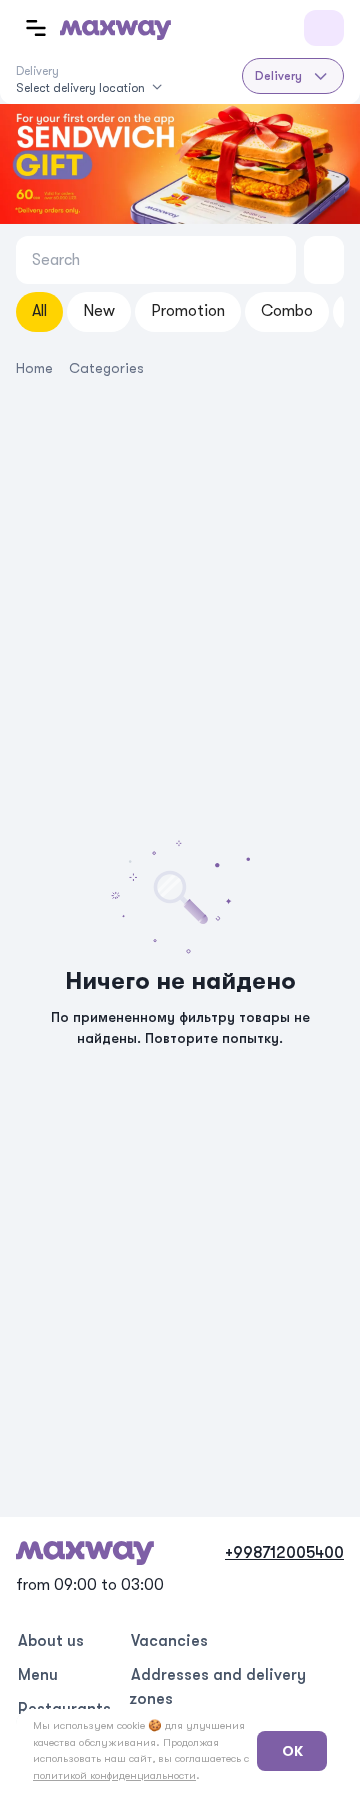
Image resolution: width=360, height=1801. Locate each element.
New (99, 311)
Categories (106, 368)
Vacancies (169, 1641)
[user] (324, 28)
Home (34, 368)
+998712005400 (284, 1553)
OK (292, 1751)
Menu (38, 1675)
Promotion (188, 311)
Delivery (278, 76)
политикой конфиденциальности (114, 1775)
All (39, 311)
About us (51, 1641)
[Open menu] (36, 28)
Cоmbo (287, 311)
